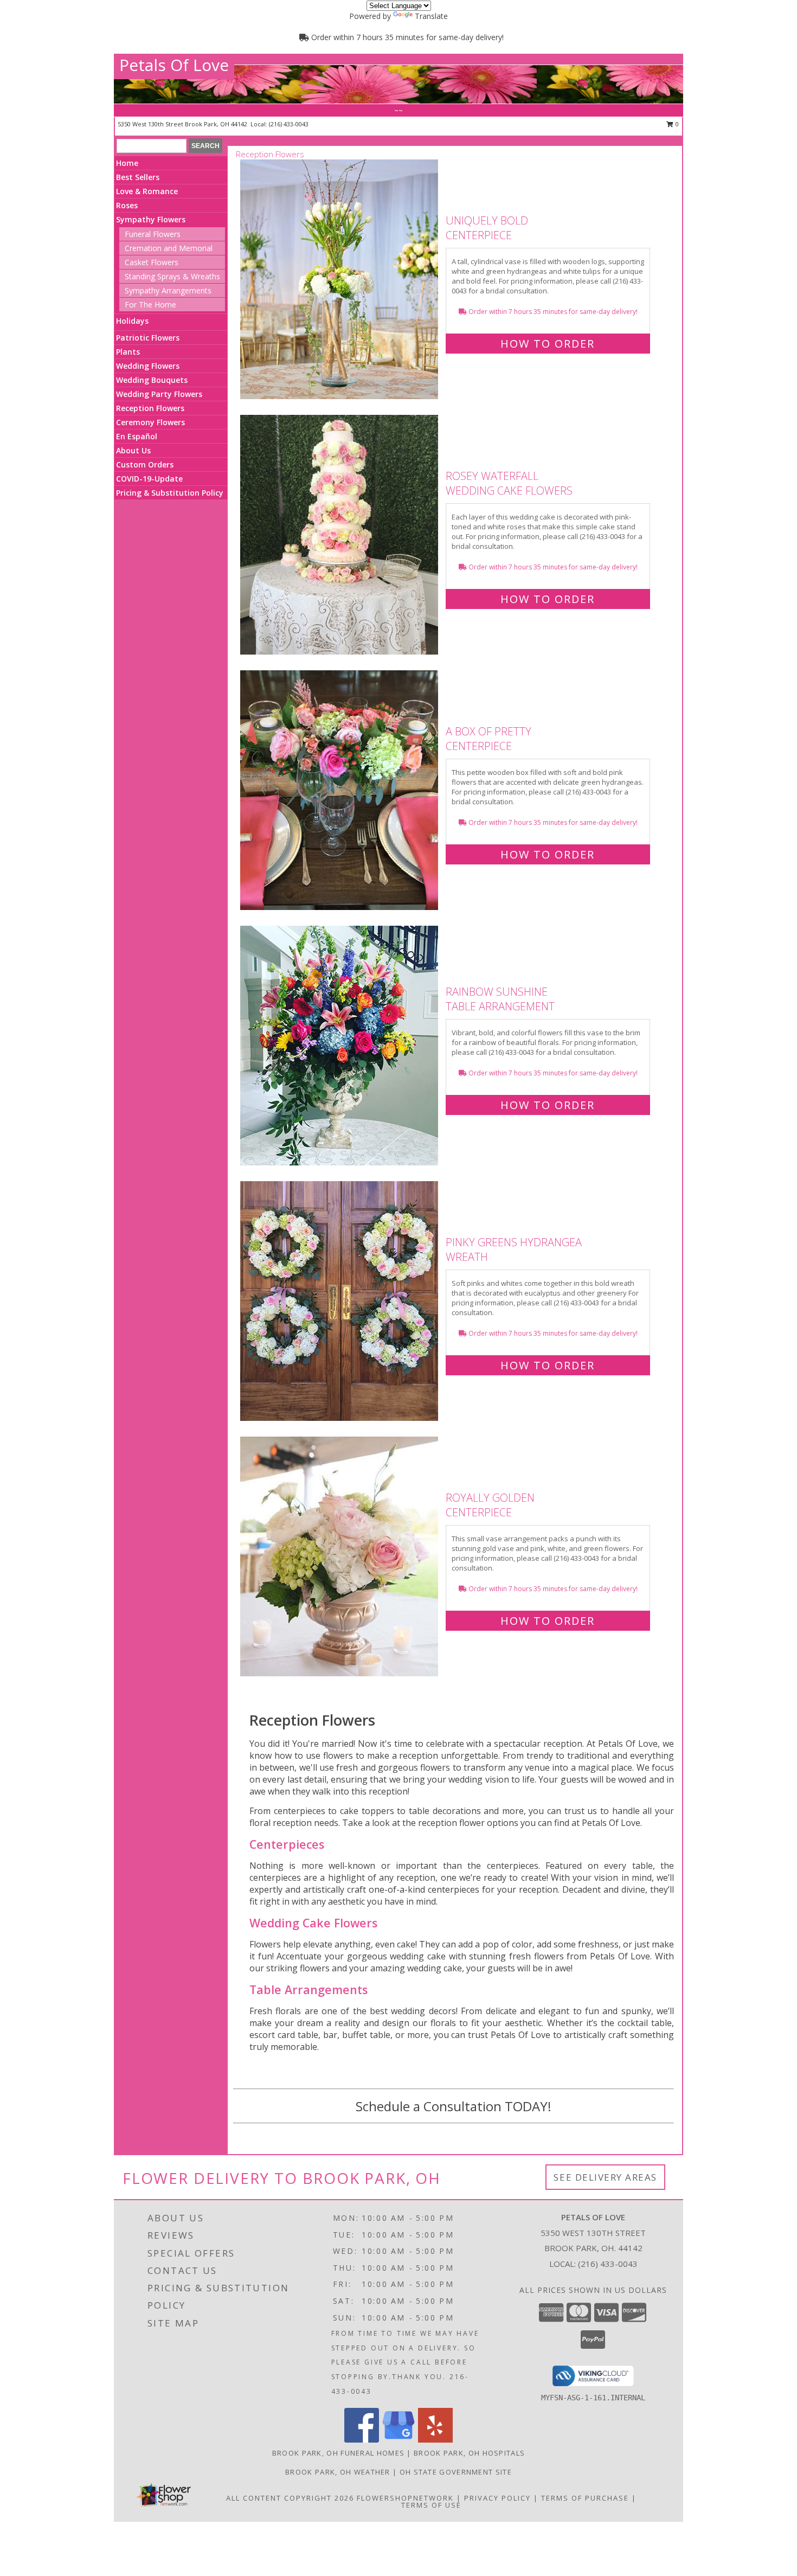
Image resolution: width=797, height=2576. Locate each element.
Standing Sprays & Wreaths (172, 276)
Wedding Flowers (148, 366)
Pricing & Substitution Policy (170, 493)
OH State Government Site (456, 2472)
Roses (127, 205)
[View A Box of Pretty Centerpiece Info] (340, 790)
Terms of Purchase (585, 2498)
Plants (128, 352)
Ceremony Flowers (150, 422)
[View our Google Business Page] (398, 2440)
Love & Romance (147, 191)
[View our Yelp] (435, 2440)
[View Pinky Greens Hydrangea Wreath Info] (340, 1301)
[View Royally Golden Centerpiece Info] (340, 1557)
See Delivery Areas (605, 2177)
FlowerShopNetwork (405, 2498)
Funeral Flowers (153, 234)
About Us (133, 450)
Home (127, 163)
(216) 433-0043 (289, 124)
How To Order (548, 344)
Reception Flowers (150, 408)
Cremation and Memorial (169, 248)
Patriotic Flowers (148, 338)
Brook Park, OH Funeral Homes (338, 2453)
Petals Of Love (174, 65)
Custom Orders (145, 464)
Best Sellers (138, 177)
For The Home (150, 305)
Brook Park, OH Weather (338, 2472)
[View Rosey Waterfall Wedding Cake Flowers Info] (340, 535)
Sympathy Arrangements (168, 290)
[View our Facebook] (362, 2440)
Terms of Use (431, 2505)
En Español (137, 436)
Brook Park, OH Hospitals (469, 2453)
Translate (431, 16)
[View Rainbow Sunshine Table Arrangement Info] (340, 1046)
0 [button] (676, 124)
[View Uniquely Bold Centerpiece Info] (340, 280)
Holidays (132, 321)
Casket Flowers (152, 262)
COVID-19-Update (149, 479)
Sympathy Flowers (151, 219)
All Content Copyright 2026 (290, 2498)
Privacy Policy (497, 2498)
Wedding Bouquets (152, 380)
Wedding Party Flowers (159, 394)
